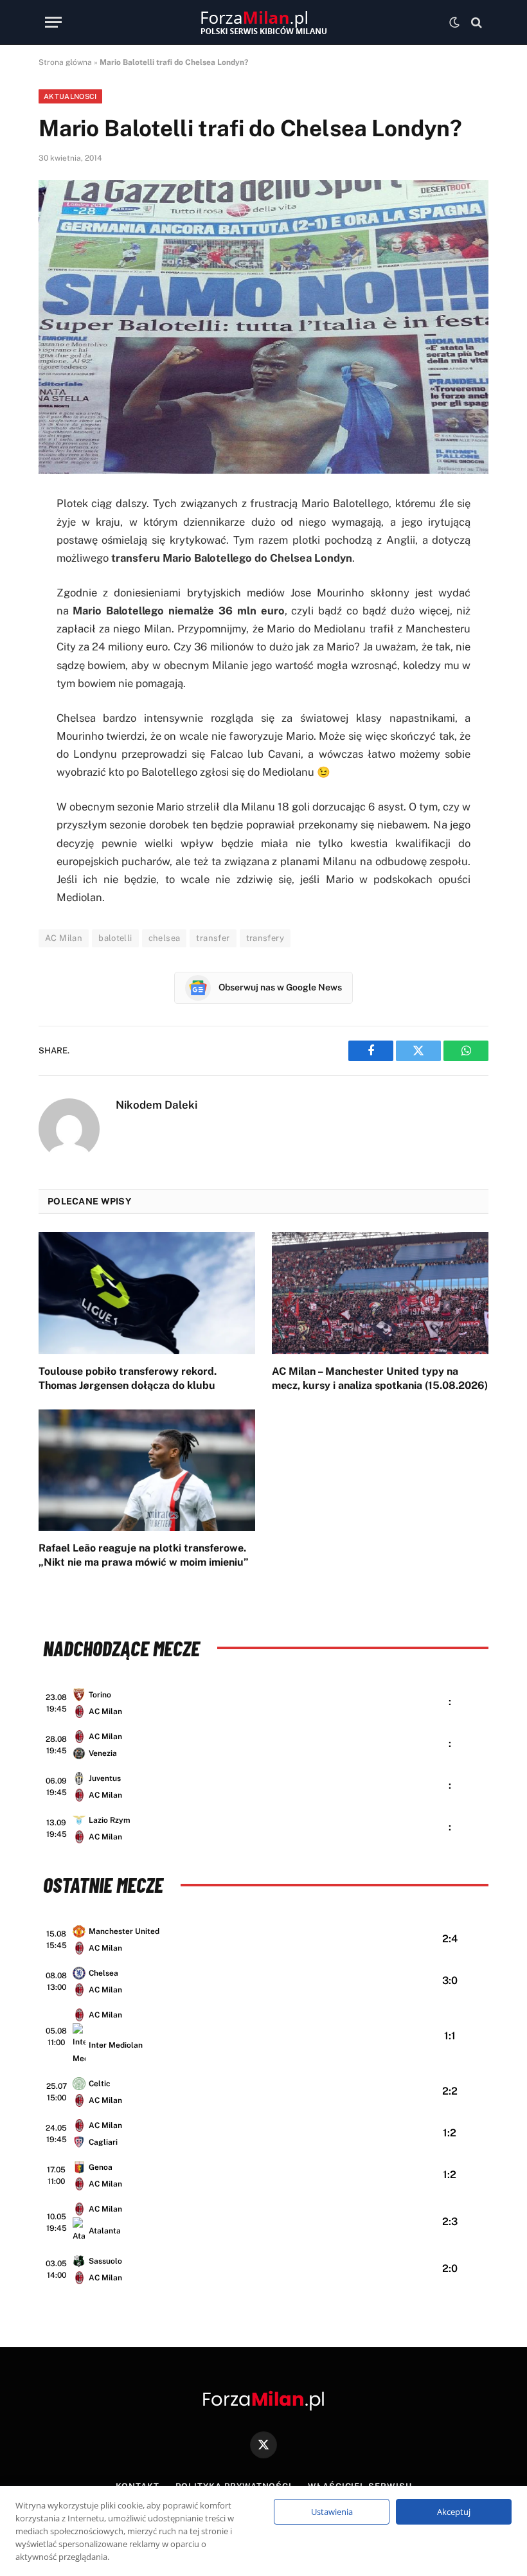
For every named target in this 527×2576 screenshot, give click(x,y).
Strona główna (65, 62)
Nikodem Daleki (156, 1105)
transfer (213, 938)
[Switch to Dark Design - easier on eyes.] (454, 22)
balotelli (115, 938)
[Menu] (53, 22)
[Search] (475, 22)
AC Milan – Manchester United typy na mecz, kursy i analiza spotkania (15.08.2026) (380, 1378)
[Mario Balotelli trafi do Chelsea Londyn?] (263, 327)
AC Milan (64, 938)
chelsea (165, 938)
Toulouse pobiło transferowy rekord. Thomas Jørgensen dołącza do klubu (128, 1378)
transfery (265, 938)
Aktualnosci (70, 96)
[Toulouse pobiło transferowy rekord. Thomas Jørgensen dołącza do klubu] (147, 1293)
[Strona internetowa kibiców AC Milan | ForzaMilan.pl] (263, 22)
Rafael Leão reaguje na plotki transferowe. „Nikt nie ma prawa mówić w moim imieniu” (144, 1555)
